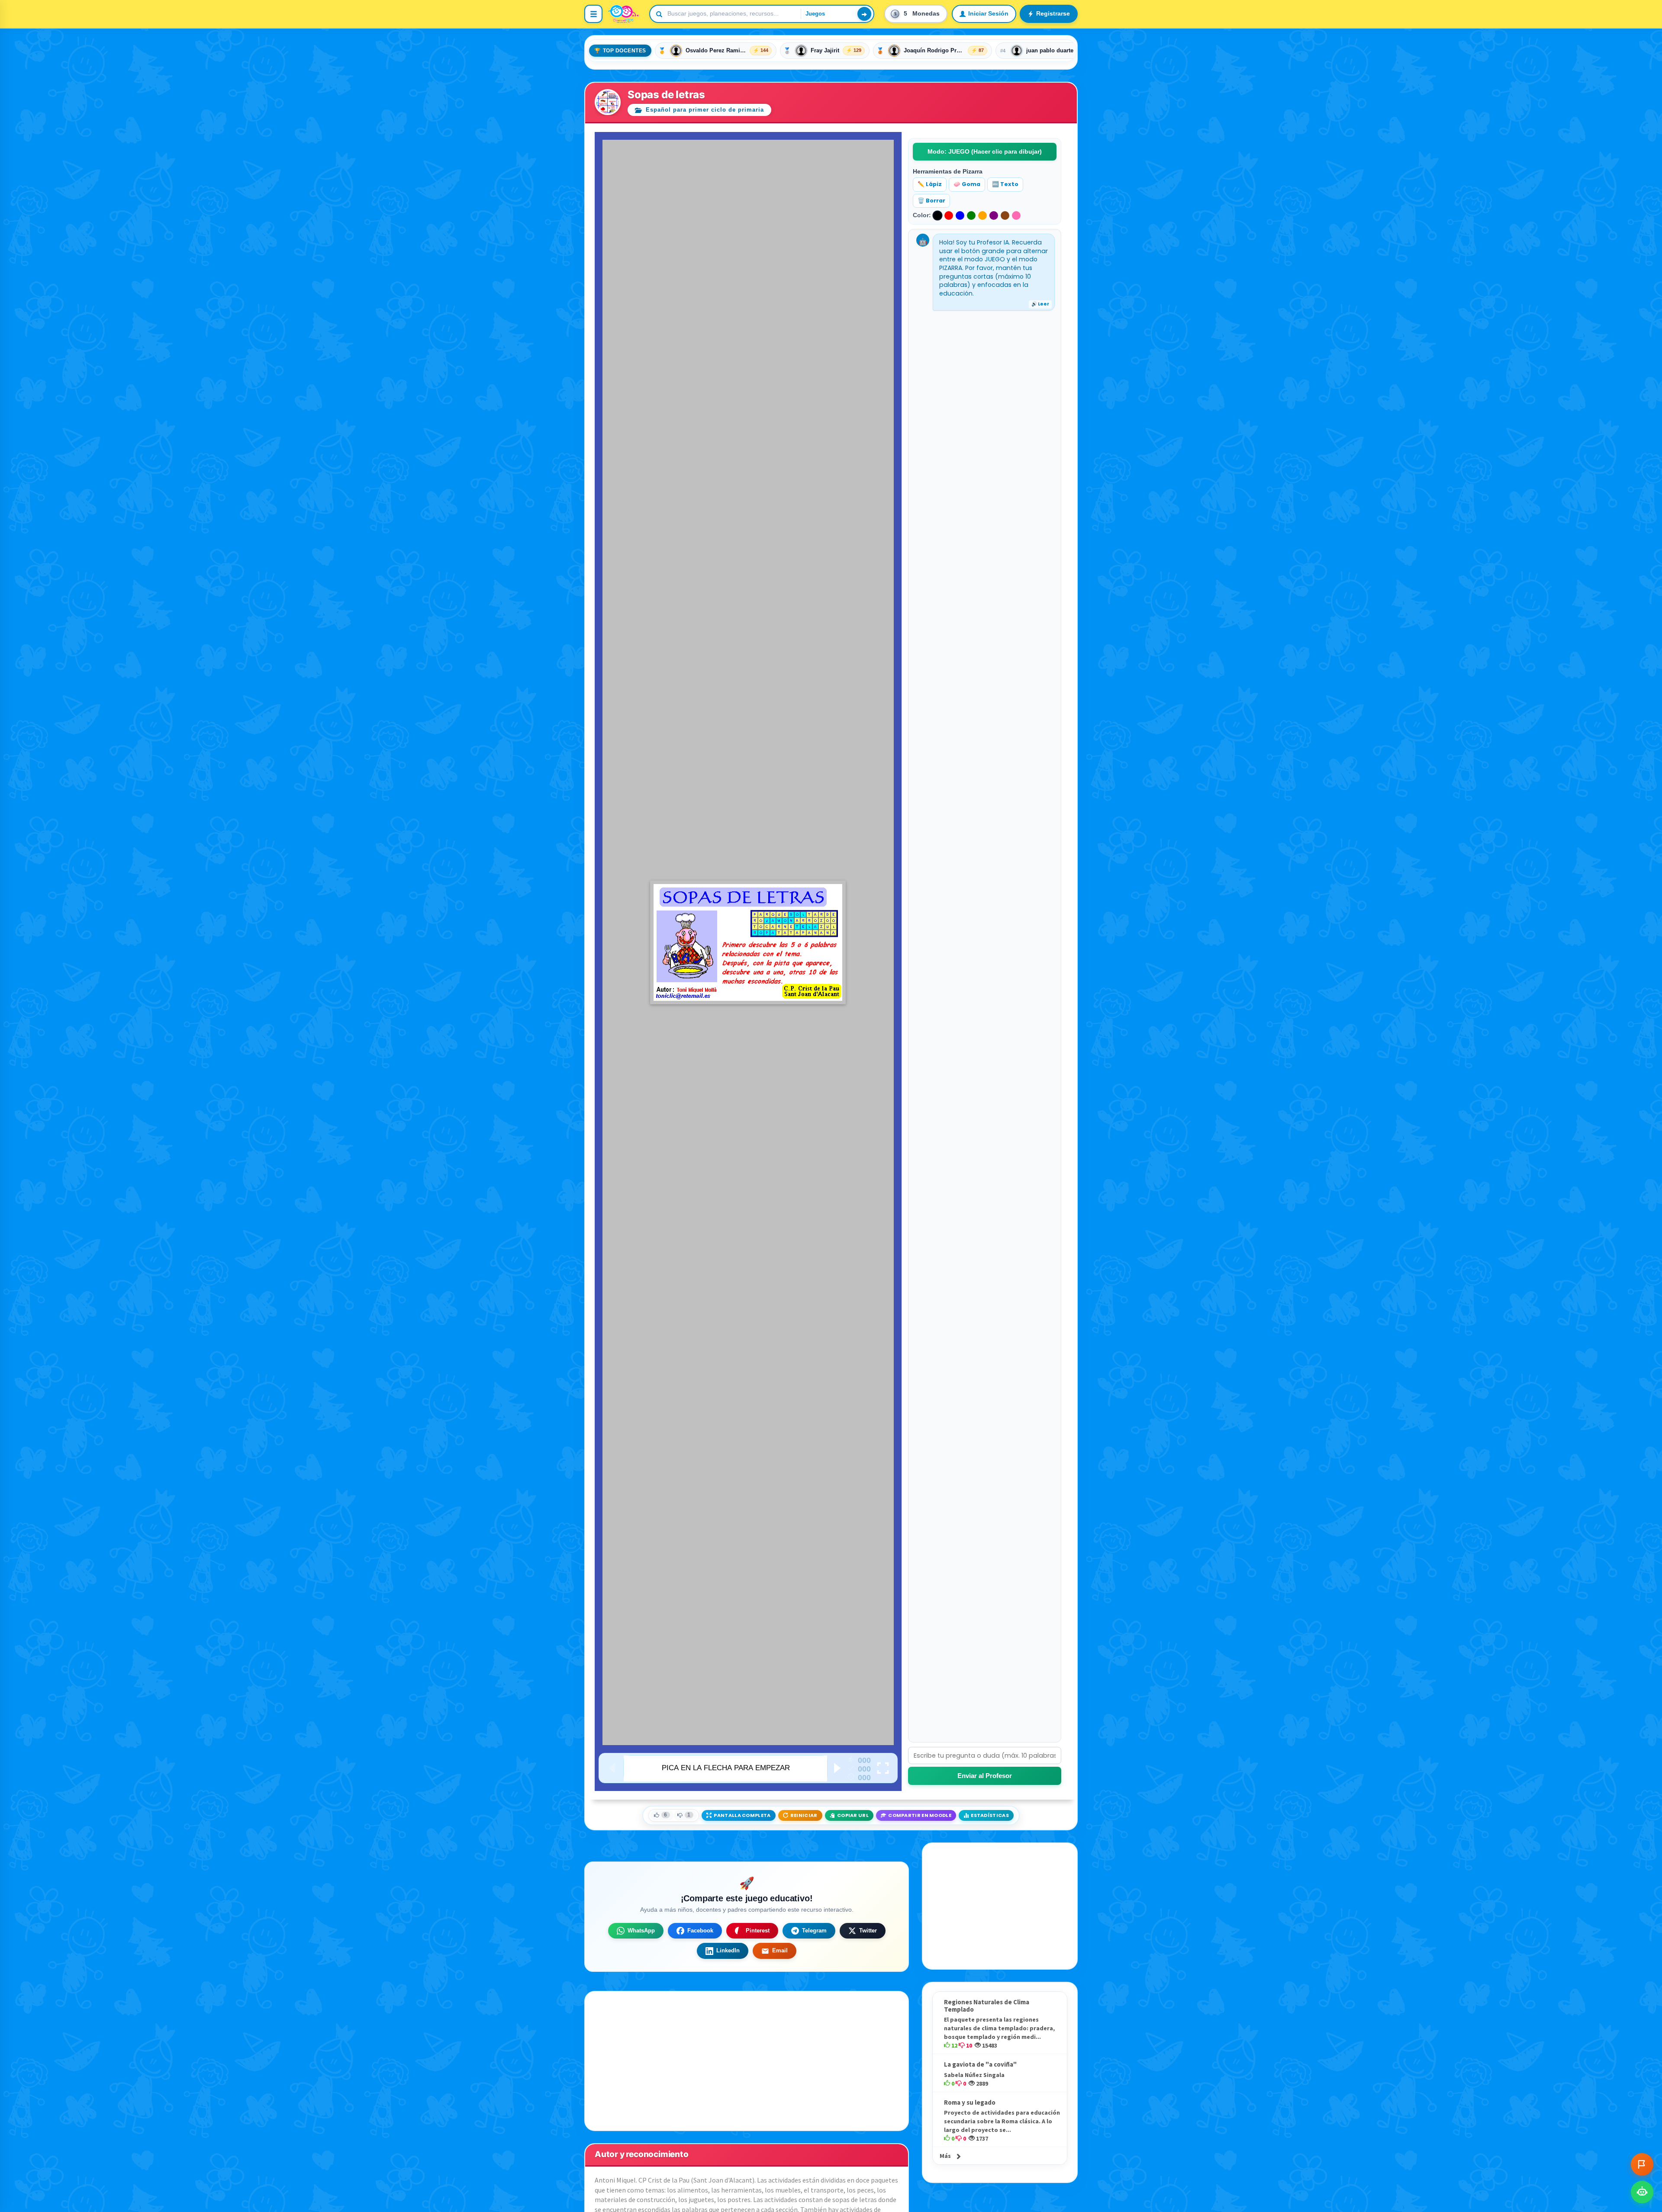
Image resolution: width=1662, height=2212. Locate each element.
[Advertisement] (1000, 1906)
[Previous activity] (613, 1768)
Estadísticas (990, 1815)
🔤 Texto (1005, 184)
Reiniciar (804, 1815)
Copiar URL (853, 1815)
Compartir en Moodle (920, 1815)
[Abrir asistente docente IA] (1642, 2192)
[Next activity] (837, 1768)
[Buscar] (864, 14)
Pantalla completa (742, 1815)
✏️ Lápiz (930, 184)
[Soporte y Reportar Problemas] (1642, 2164)
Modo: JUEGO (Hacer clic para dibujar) (985, 151)
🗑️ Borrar (931, 201)
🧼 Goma (967, 184)
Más (945, 2156)
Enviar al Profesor (985, 1776)
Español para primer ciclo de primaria (704, 110)
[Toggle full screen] (883, 1768)
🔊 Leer (1040, 304)
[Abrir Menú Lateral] (593, 14)
